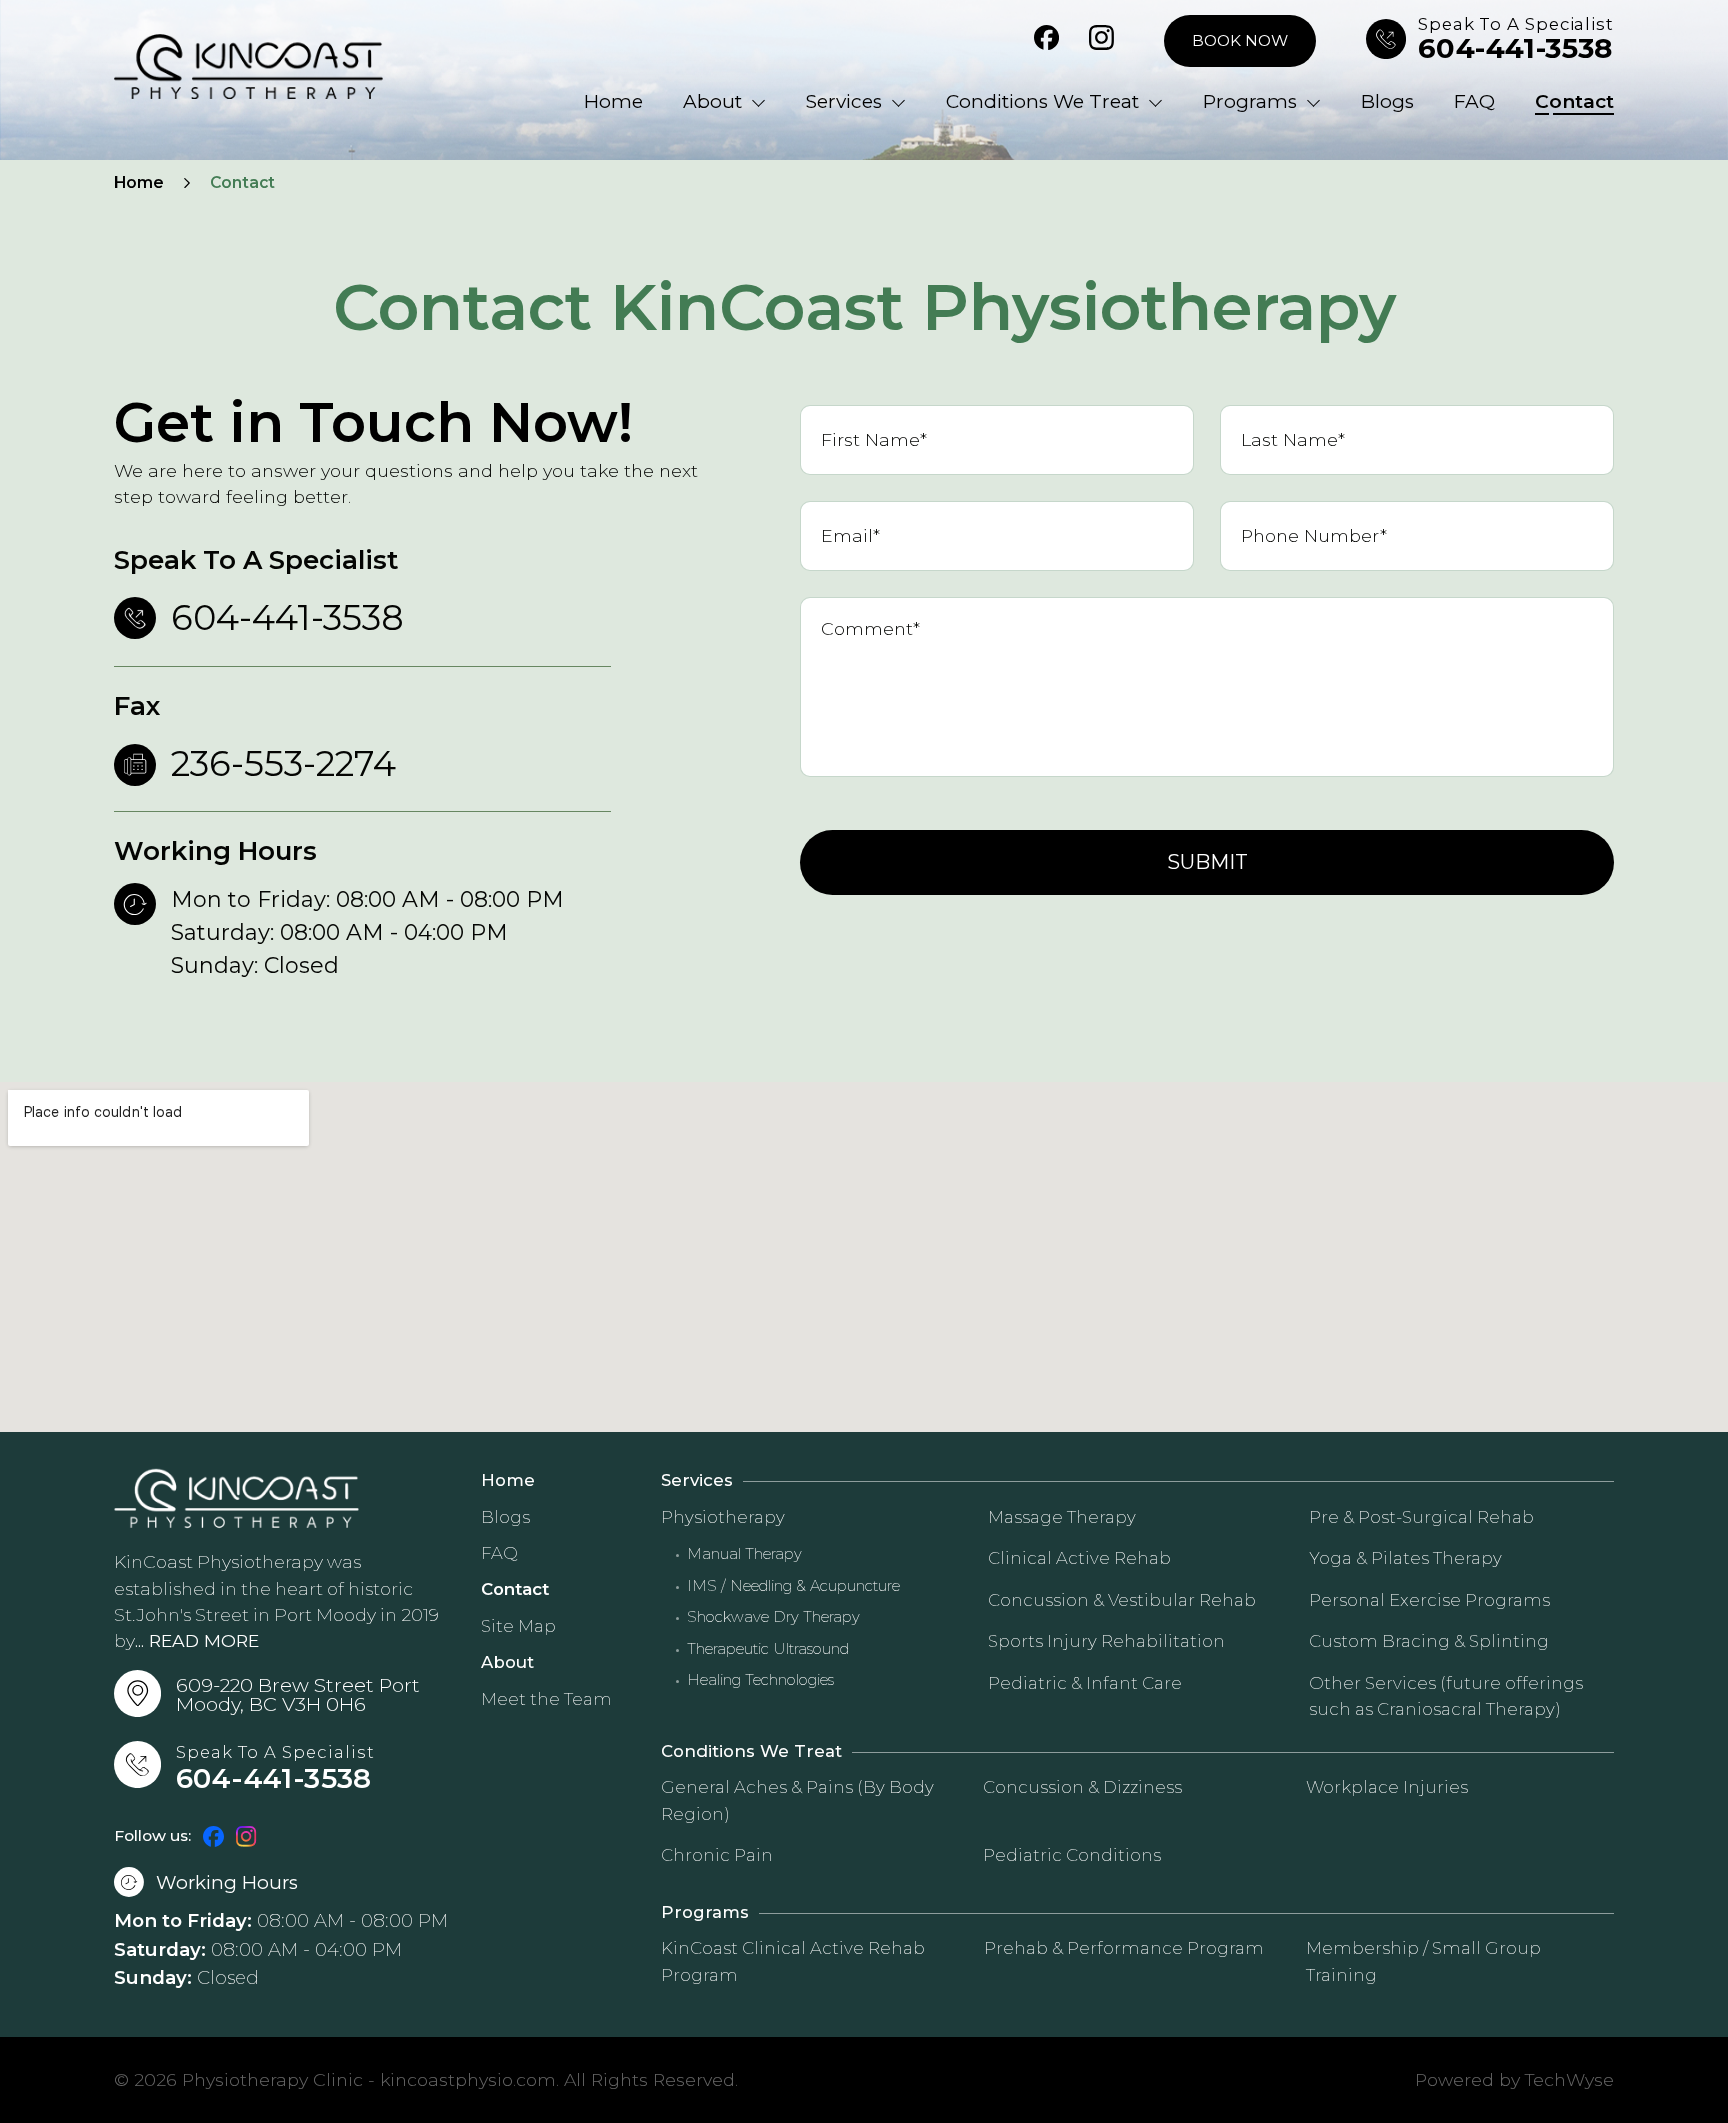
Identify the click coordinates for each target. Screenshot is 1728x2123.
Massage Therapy (1062, 1517)
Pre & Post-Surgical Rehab (1421, 1517)
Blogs (1387, 101)
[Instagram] (1101, 41)
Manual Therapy (744, 1554)
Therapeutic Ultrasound (768, 1649)
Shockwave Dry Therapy (773, 1617)
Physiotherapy (723, 1517)
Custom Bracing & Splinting (1429, 1641)
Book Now (1240, 40)
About (712, 101)
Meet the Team (546, 1699)
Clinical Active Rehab (1079, 1558)
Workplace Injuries (1387, 1787)
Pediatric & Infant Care (1085, 1683)
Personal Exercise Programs (1429, 1600)
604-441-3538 (1515, 49)
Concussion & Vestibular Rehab (1122, 1600)
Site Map (518, 1626)
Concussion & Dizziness (1082, 1787)
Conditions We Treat (1042, 101)
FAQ (1474, 101)
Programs (1250, 101)
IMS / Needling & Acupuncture (793, 1586)
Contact (1574, 101)
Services (844, 101)
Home (613, 101)
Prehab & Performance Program (1124, 1948)
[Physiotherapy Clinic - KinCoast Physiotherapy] (248, 66)
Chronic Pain (717, 1855)
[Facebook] (1046, 41)
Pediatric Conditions (1072, 1855)
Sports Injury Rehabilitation (1106, 1641)
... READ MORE (197, 1640)
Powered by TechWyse (1514, 2079)
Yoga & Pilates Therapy (1405, 1558)
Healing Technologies (760, 1680)
